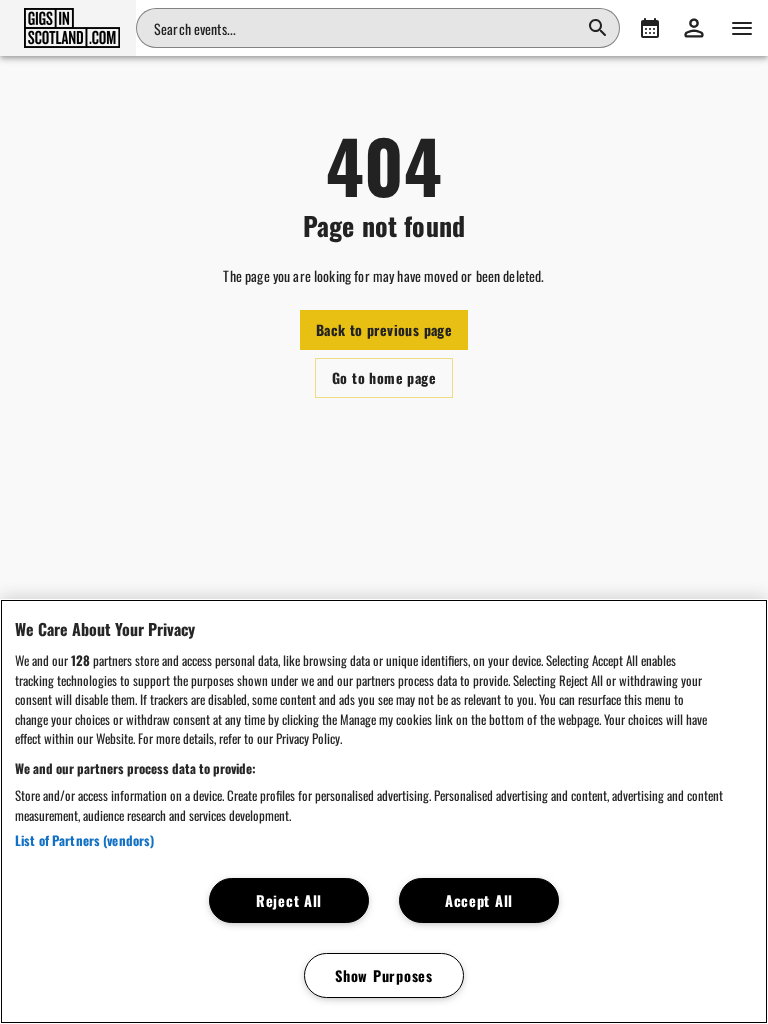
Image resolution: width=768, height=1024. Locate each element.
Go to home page (384, 377)
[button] (68, 28)
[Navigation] (742, 28)
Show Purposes (383, 975)
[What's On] (650, 28)
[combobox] (366, 28)
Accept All (479, 900)
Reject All (289, 900)
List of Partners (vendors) (84, 840)
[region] (384, 811)
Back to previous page (384, 329)
